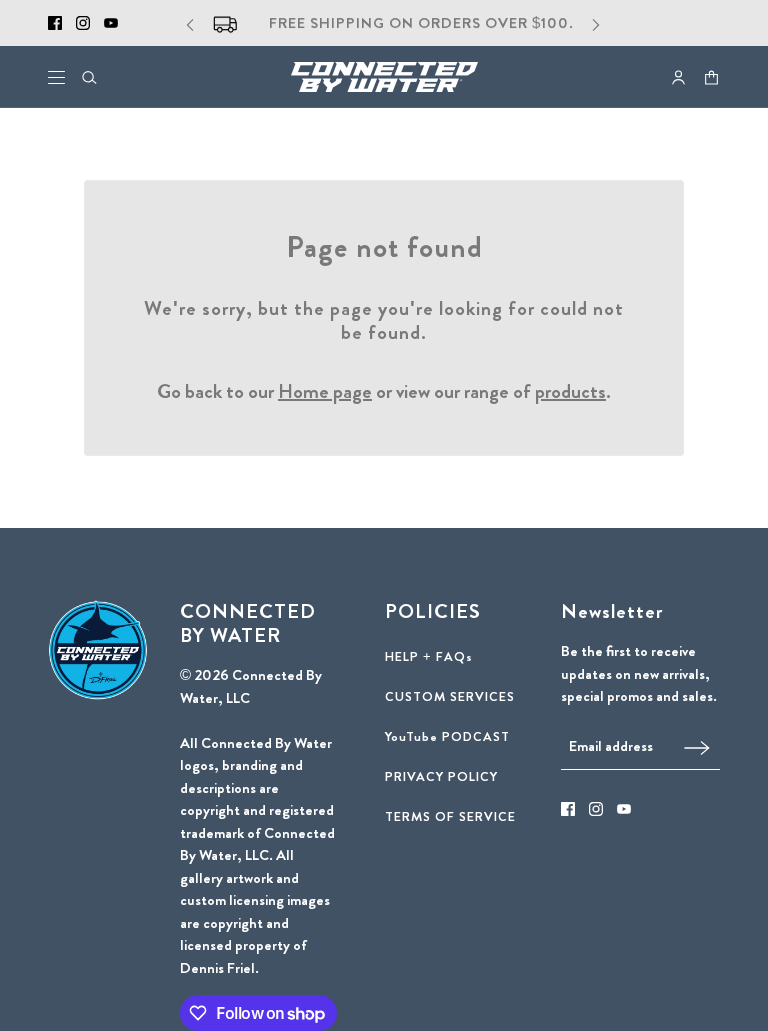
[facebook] (55, 23)
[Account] (678, 77)
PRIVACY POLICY (441, 776)
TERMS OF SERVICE (450, 816)
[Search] (89, 77)
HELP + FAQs (429, 656)
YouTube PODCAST (447, 736)
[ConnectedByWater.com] (384, 77)
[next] (596, 23)
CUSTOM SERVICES (450, 696)
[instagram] (83, 23)
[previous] (190, 23)
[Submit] (697, 746)
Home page (325, 391)
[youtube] (111, 23)
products (570, 391)
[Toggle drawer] (56, 77)
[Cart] (711, 77)
